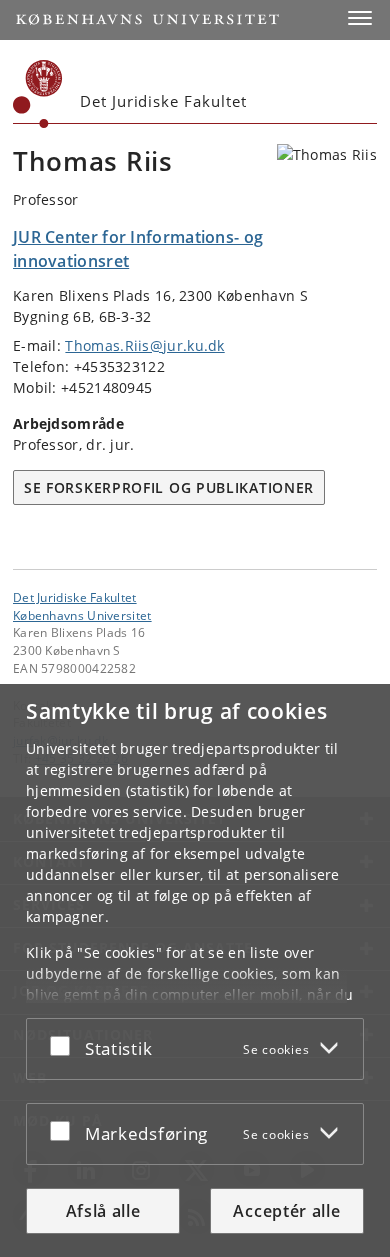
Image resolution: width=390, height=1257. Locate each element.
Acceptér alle (286, 1211)
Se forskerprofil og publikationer (169, 487)
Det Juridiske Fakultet (75, 597)
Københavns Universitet (82, 615)
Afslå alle (103, 1211)
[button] (360, 18)
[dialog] (195, 970)
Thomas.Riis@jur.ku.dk (144, 345)
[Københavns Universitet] (38, 94)
